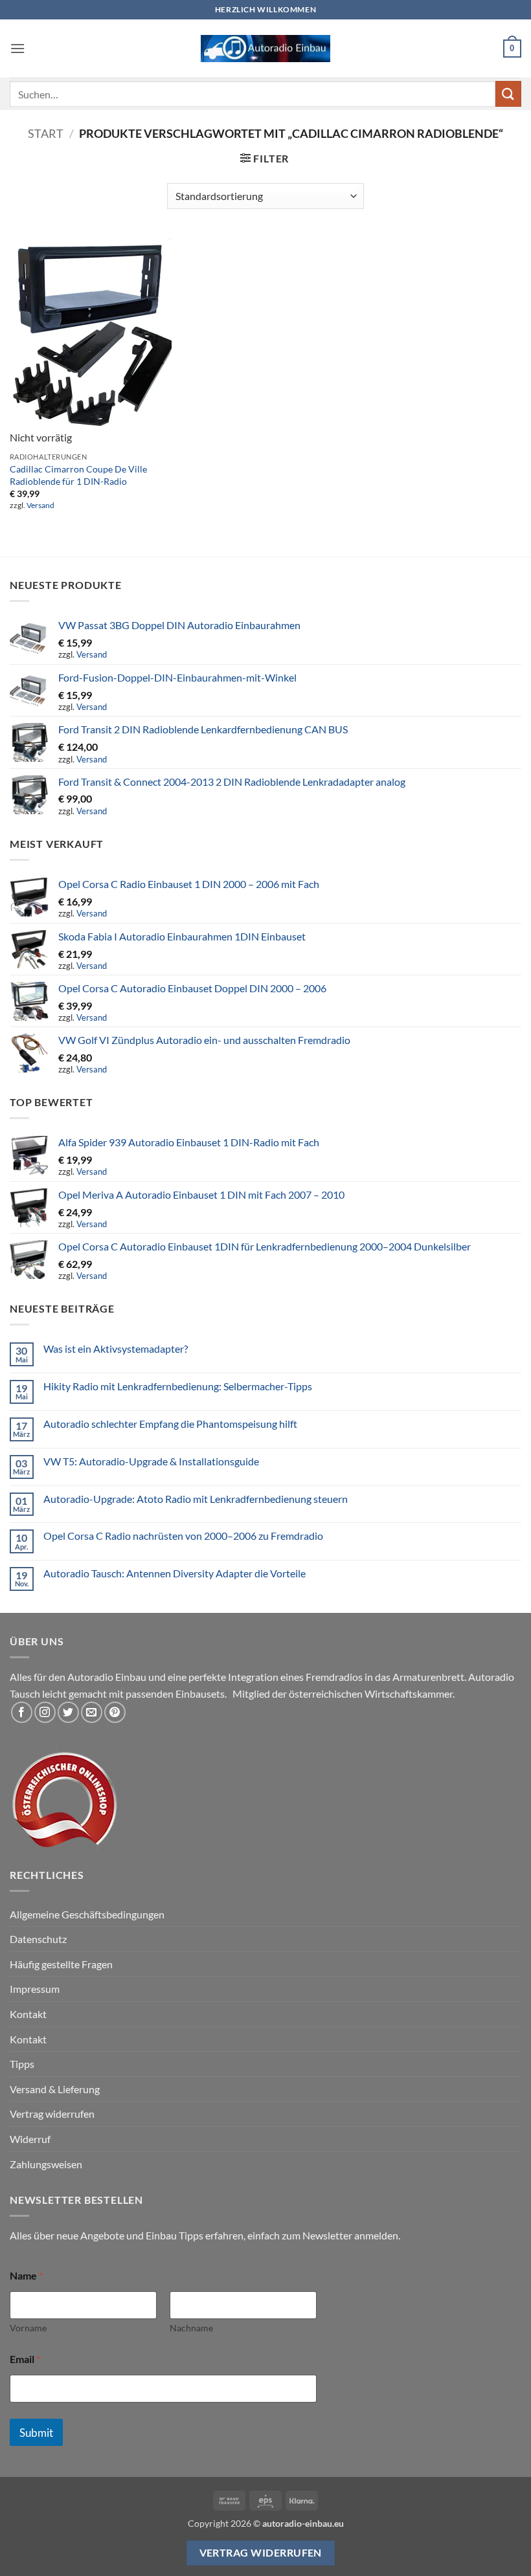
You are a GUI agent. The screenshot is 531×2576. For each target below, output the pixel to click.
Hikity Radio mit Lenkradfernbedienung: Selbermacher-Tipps (178, 1386)
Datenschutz (38, 1939)
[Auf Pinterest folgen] (115, 1712)
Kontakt (28, 2014)
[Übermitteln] (508, 94)
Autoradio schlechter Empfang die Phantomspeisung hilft (170, 1424)
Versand (40, 505)
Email (25, 2359)
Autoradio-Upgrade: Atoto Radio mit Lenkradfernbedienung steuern (196, 1499)
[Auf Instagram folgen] (45, 1712)
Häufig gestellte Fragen (61, 1964)
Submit (36, 2433)
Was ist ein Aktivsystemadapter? (116, 1349)
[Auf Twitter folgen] (68, 1712)
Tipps (22, 2064)
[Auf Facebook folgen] (22, 1712)
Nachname (191, 2328)
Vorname (28, 2328)
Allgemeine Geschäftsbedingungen (87, 1914)
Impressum (35, 1989)
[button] (17, 48)
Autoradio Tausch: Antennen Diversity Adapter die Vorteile (175, 1573)
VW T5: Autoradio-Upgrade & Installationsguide (151, 1461)
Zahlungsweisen (46, 2164)
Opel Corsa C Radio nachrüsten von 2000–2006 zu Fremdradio (183, 1536)
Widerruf (30, 2139)
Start (46, 133)
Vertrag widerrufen (52, 2114)
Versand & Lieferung (55, 2089)
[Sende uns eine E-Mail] (92, 1712)
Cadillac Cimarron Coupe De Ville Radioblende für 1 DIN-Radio (78, 475)
